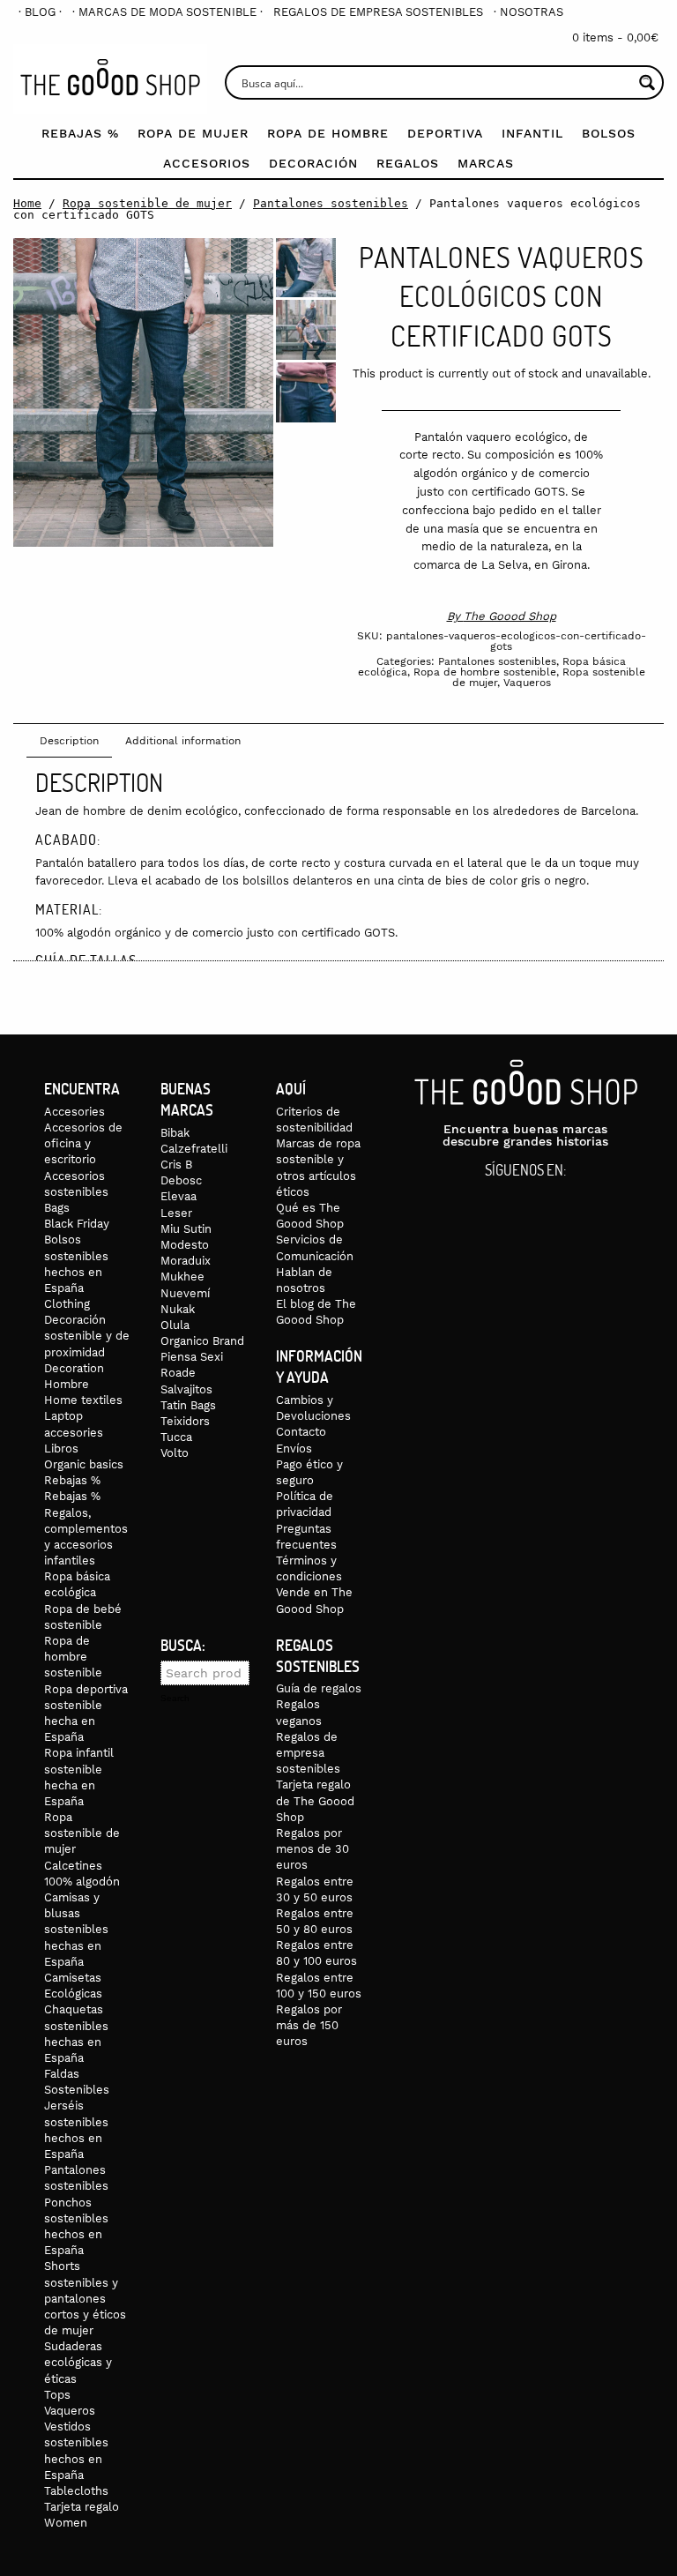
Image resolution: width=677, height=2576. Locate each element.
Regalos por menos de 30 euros (312, 1849)
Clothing (67, 1304)
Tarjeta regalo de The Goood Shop (315, 1800)
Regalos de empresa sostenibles (378, 12)
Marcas (486, 163)
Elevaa (179, 1196)
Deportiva (445, 133)
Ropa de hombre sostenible (485, 672)
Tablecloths (76, 2491)
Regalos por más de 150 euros (309, 2025)
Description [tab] (69, 741)
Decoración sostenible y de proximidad (87, 1336)
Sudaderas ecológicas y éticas (78, 2362)
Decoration (74, 1368)
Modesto (185, 1245)
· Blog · (40, 12)
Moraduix (186, 1261)
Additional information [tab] (183, 741)
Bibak (175, 1133)
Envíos (294, 1449)
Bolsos (609, 133)
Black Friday (77, 1224)
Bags (57, 1208)
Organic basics (84, 1464)
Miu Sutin (186, 1229)
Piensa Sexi (192, 1357)
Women (66, 2523)
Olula (175, 1325)
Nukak (178, 1309)
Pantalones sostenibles (331, 203)
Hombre (67, 1384)
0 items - (615, 37)
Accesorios (207, 163)
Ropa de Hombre (328, 133)
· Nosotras (528, 12)
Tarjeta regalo (82, 2507)
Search (175, 1699)
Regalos (408, 163)
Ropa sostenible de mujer (147, 203)
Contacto (301, 1432)
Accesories (74, 1112)
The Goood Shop (510, 616)
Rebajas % (80, 133)
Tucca (176, 1437)
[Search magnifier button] (647, 82)
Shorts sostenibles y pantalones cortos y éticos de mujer (85, 2298)
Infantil (532, 133)
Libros (61, 1449)
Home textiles (83, 1400)
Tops (57, 2395)
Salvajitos (186, 1389)
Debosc (181, 1180)
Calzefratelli (194, 1149)
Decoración (313, 163)
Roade (178, 1373)
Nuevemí (185, 1293)
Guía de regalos (319, 1688)
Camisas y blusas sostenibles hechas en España (76, 1930)
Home (27, 203)
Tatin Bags (188, 1405)
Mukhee (182, 1277)
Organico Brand (202, 1341)
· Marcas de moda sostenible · (167, 12)
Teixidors (185, 1421)
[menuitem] (40, 12)
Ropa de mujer (193, 133)
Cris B (176, 1165)
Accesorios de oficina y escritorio (83, 1143)
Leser (176, 1213)
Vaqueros (527, 683)
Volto (175, 1453)
